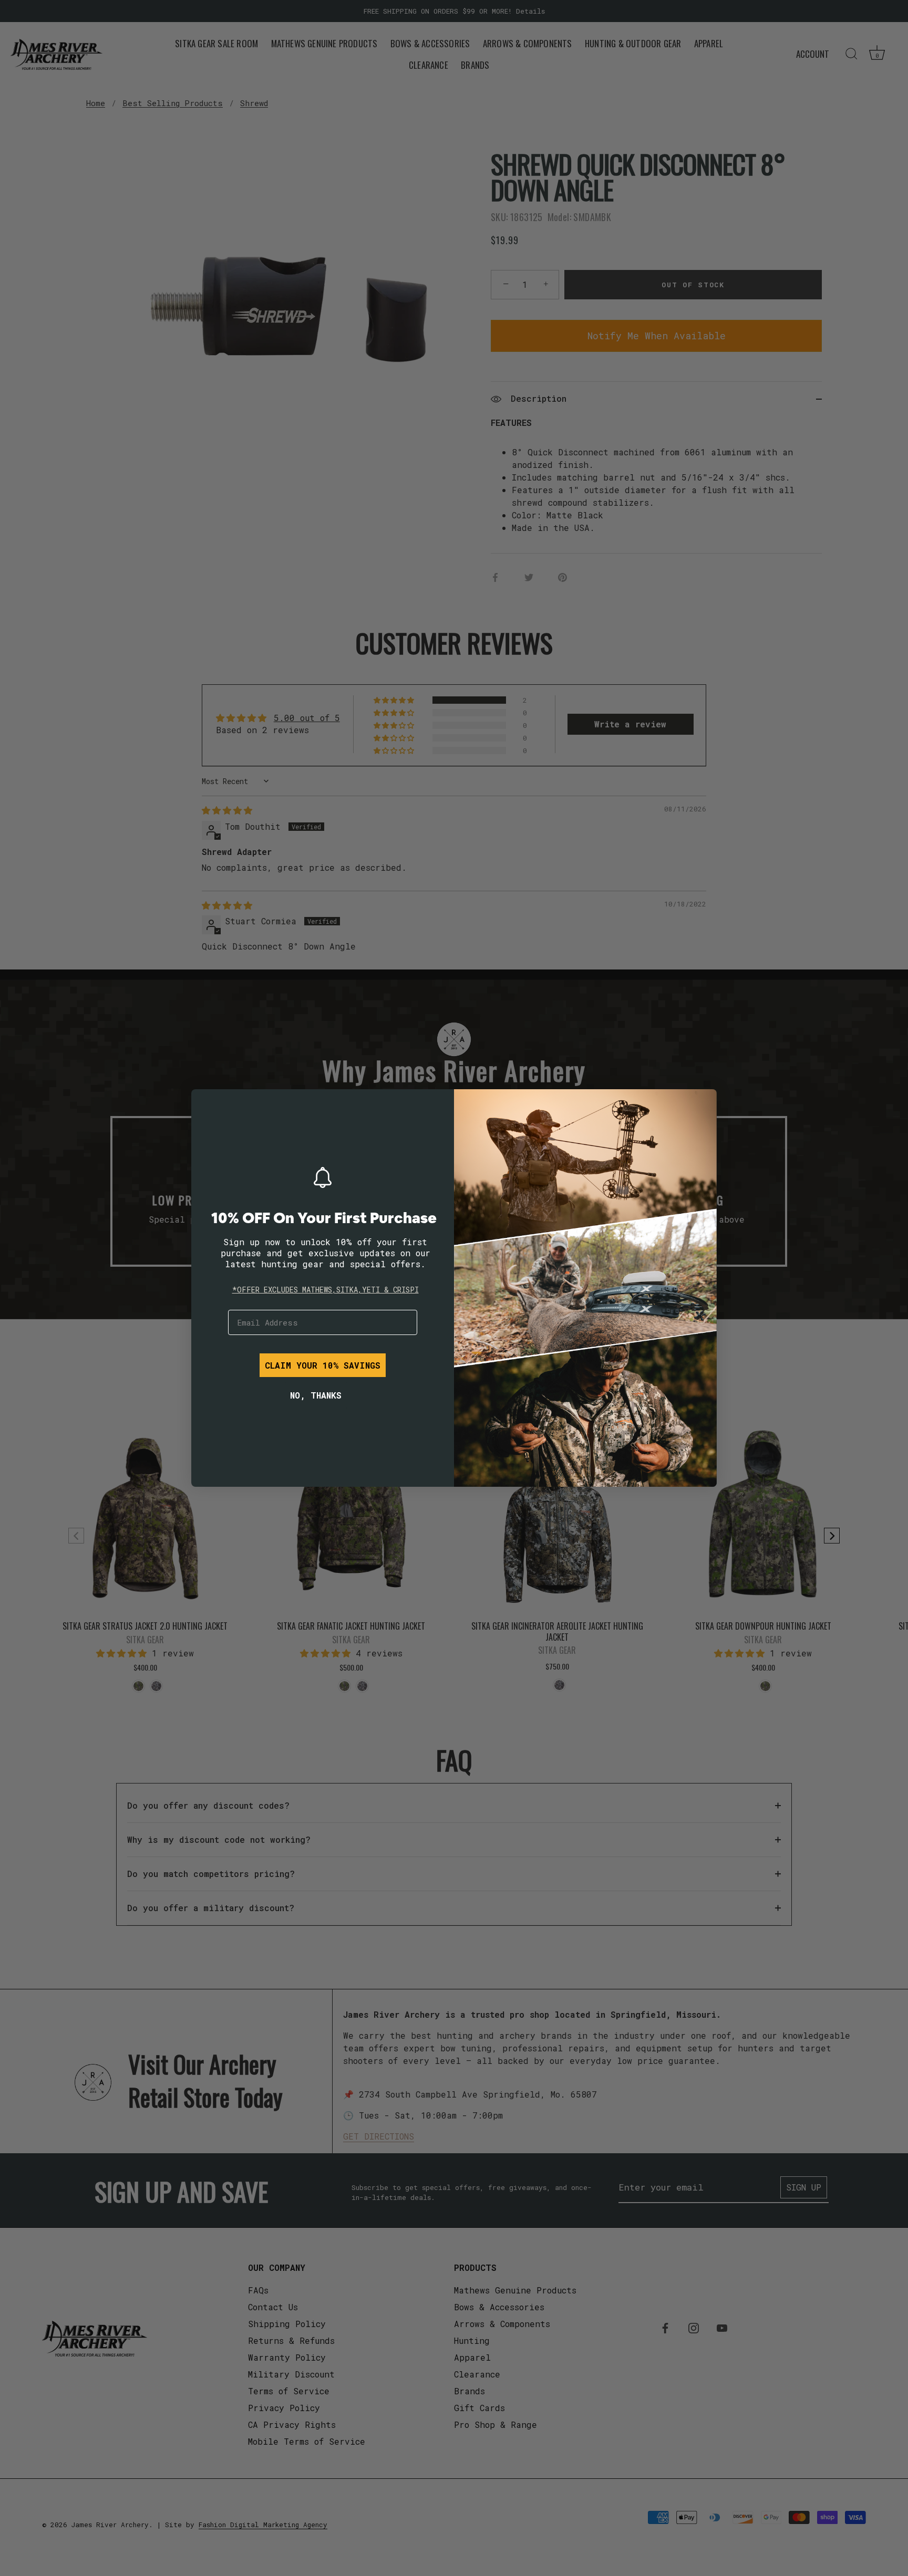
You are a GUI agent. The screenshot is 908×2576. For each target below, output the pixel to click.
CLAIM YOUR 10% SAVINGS (323, 1365)
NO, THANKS (316, 1395)
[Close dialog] (207, 1105)
